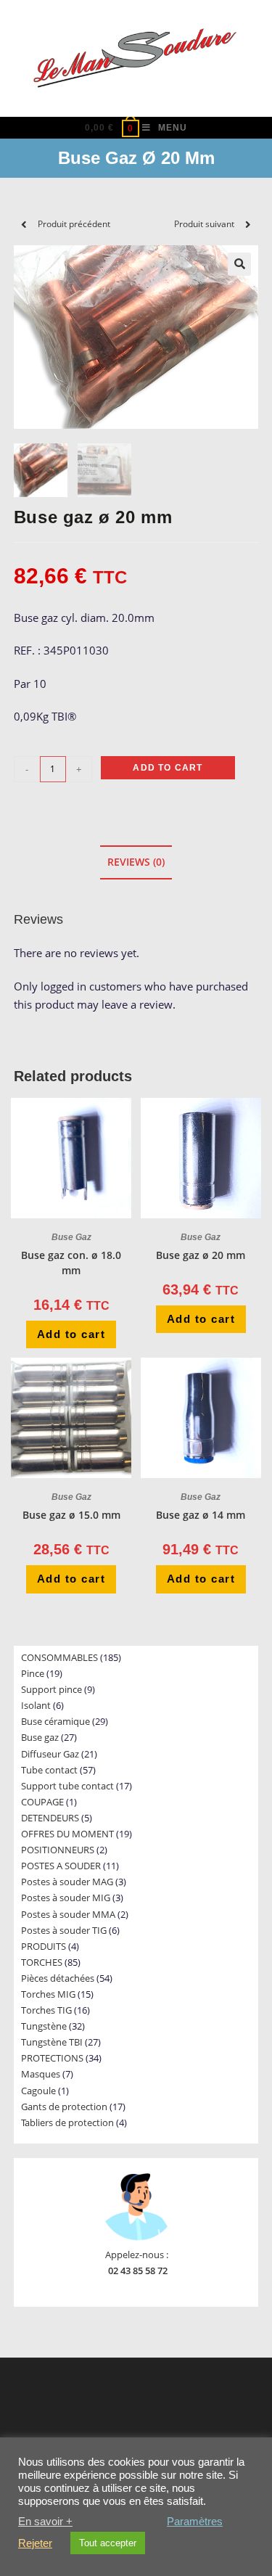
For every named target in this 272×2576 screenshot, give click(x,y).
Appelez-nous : (137, 2255)
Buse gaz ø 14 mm (201, 1515)
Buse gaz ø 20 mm (201, 1255)
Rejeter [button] (35, 2543)
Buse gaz (71, 1237)
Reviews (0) (136, 862)
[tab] (136, 862)
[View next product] (248, 224)
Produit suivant (204, 224)
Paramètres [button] (195, 2522)
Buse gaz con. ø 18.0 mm (71, 1263)
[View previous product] (24, 224)
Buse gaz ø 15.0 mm (71, 1515)
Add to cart (168, 768)
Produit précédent (74, 224)
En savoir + (45, 2522)
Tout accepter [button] (108, 2543)
